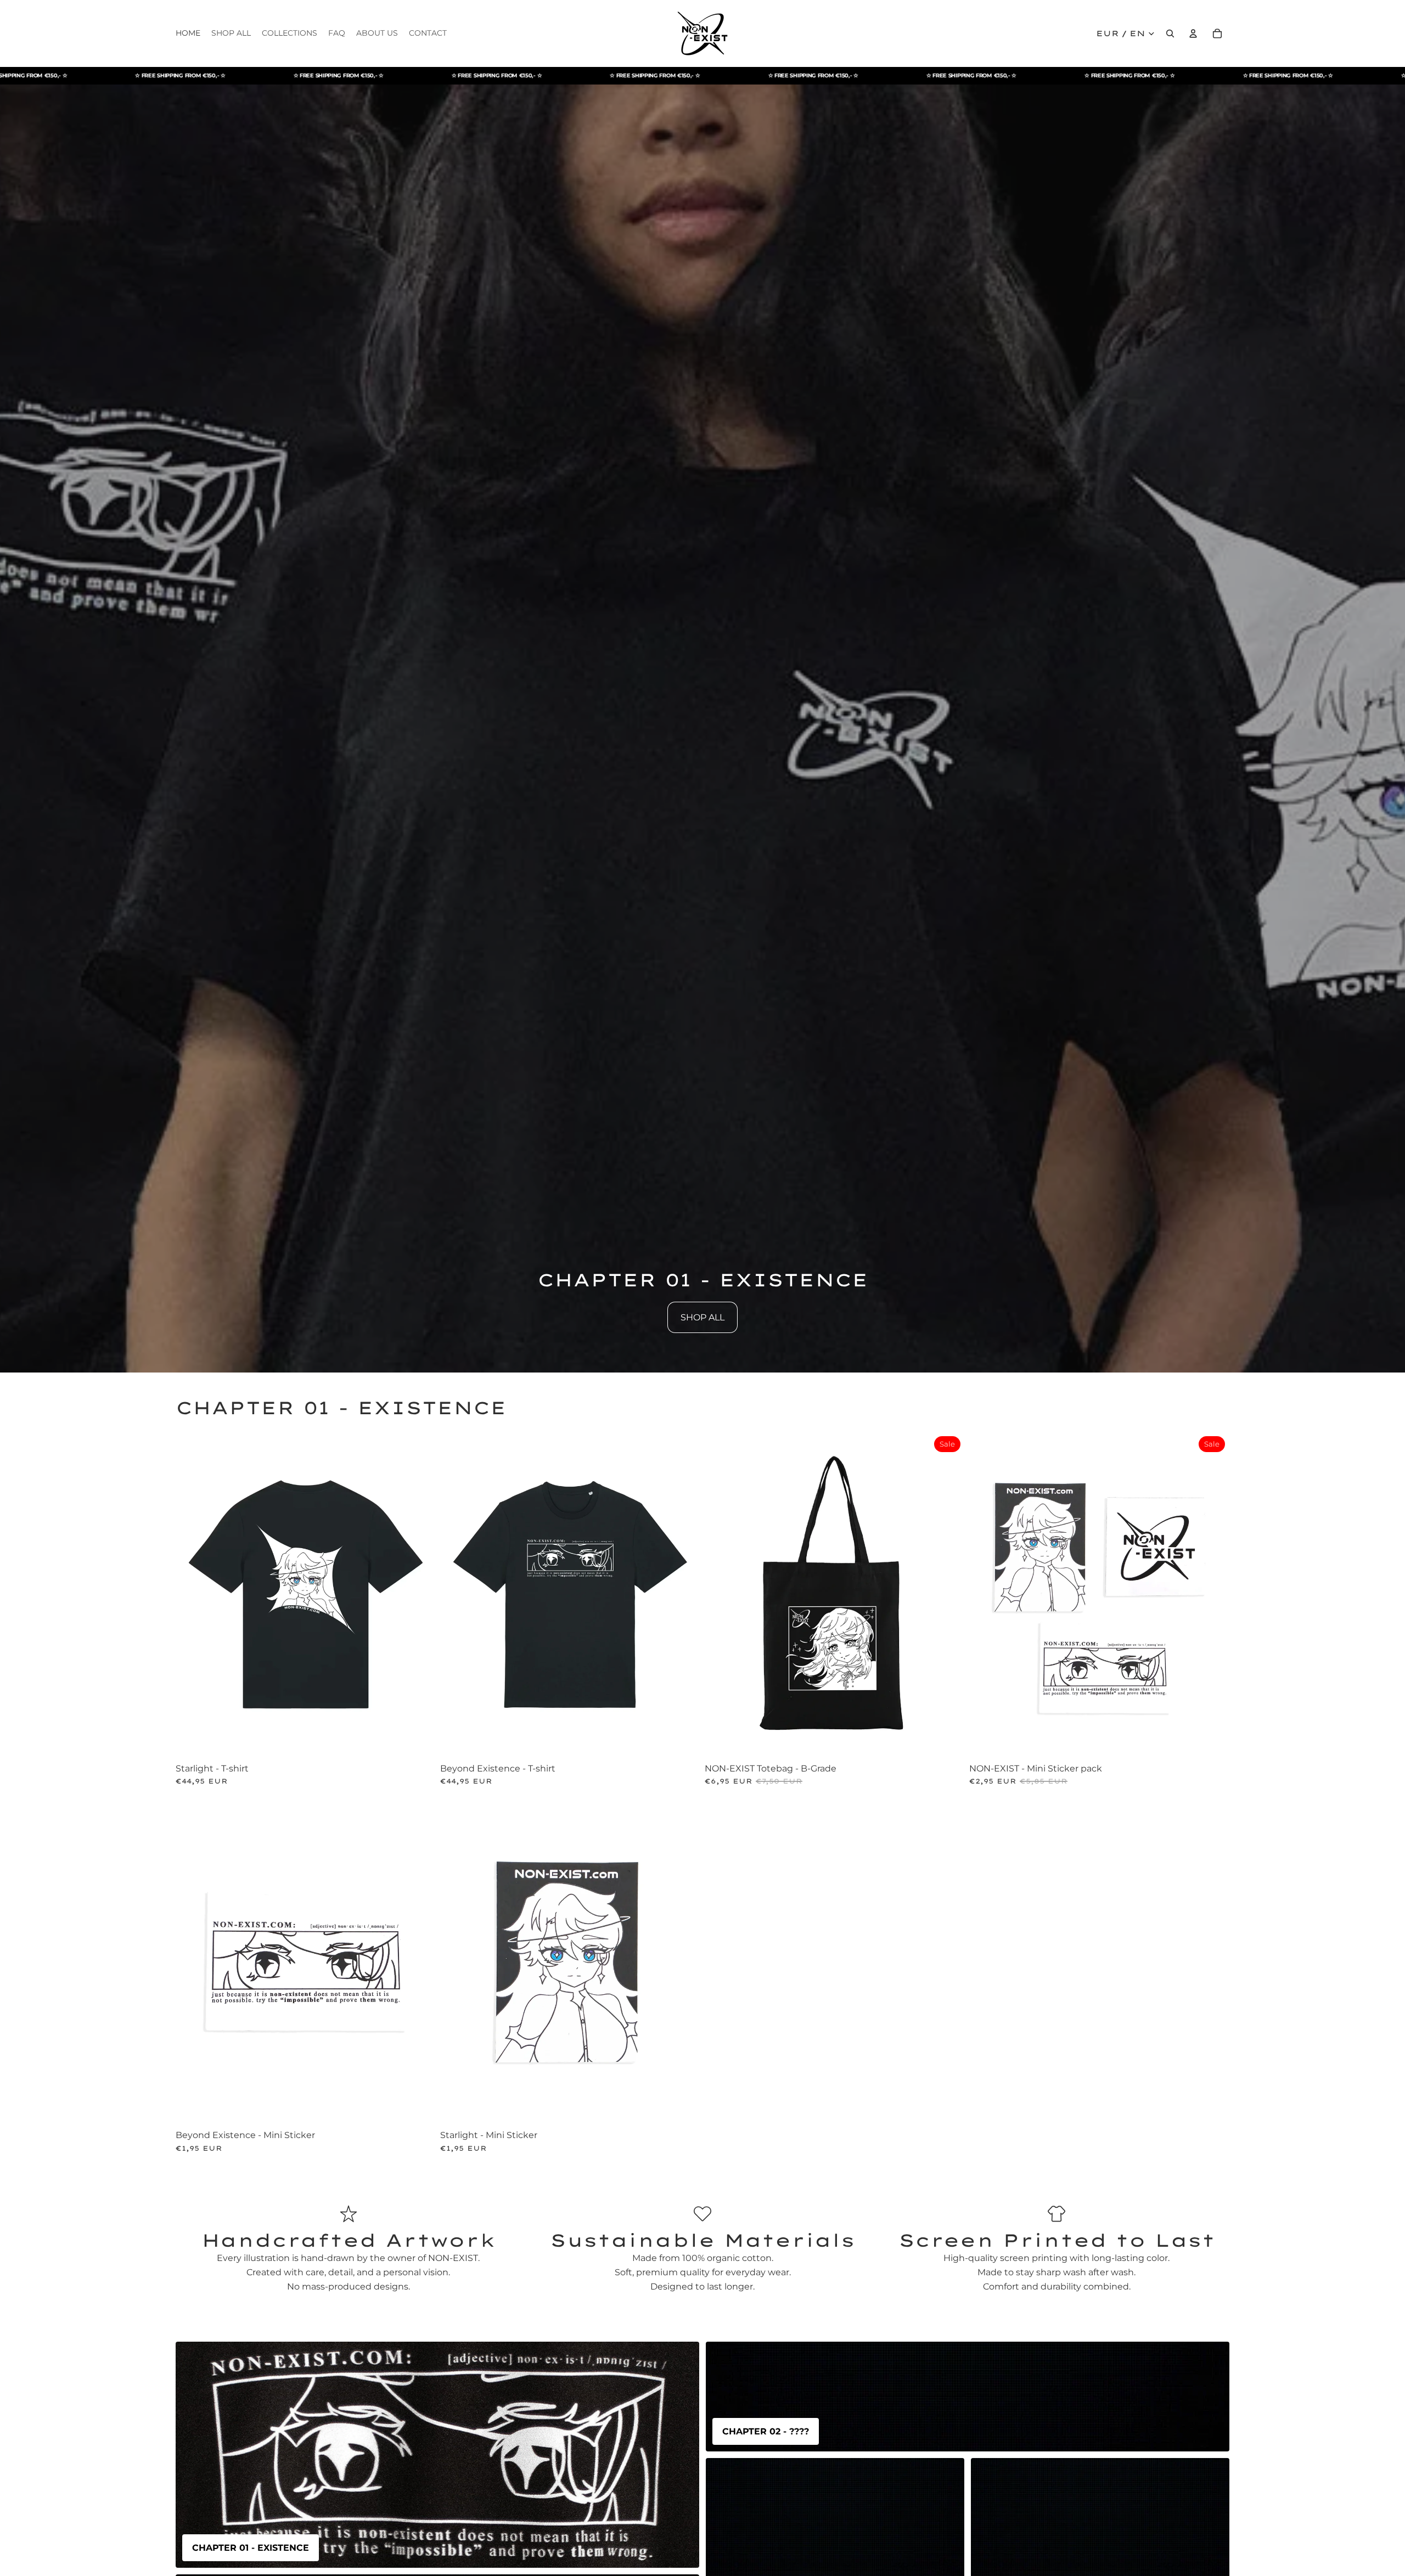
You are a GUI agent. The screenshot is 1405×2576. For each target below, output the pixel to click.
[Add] (948, 1740)
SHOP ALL (702, 1317)
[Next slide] (419, 1595)
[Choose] (419, 1740)
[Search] (1170, 33)
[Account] (1193, 33)
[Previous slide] (192, 1595)
